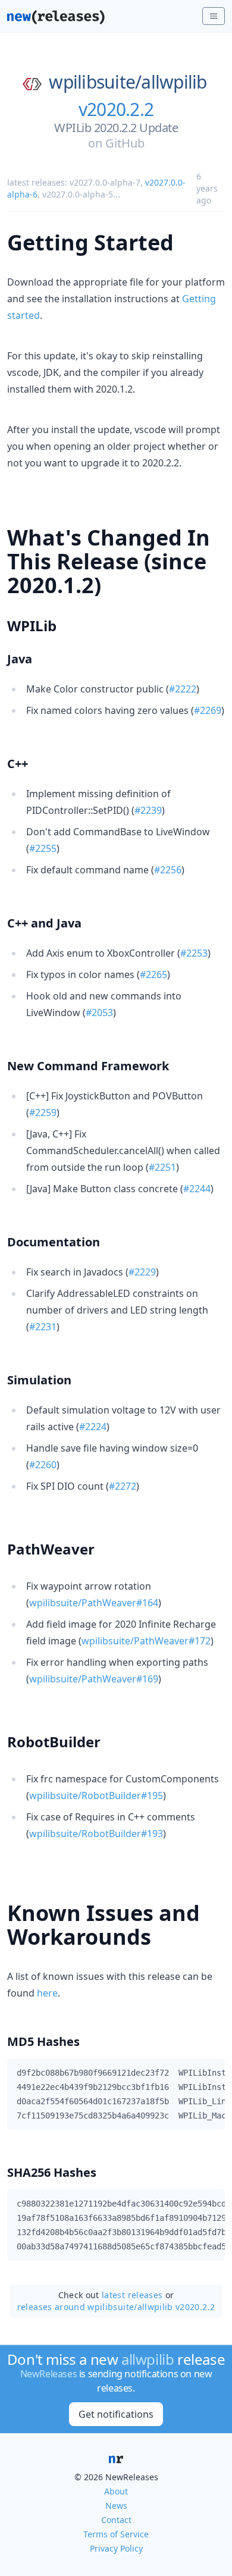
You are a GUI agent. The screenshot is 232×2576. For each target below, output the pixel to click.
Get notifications (116, 2414)
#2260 (43, 1465)
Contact (116, 2520)
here (47, 1993)
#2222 (183, 689)
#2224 (93, 1427)
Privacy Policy (116, 2548)
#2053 (99, 1013)
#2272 (123, 1486)
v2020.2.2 (116, 109)
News (116, 2506)
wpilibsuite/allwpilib (128, 82)
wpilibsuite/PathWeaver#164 (94, 1603)
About (116, 2491)
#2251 (162, 1167)
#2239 (148, 810)
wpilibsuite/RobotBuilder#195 (96, 1795)
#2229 (142, 1272)
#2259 (43, 1112)
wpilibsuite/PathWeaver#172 (146, 1641)
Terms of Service (116, 2534)
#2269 (208, 710)
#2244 (197, 1189)
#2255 (43, 848)
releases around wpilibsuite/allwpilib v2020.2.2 (116, 2307)
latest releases (132, 2295)
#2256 (168, 870)
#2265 (153, 974)
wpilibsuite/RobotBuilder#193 (96, 1834)
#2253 (194, 953)
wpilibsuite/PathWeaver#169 (94, 1679)
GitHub (125, 143)
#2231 (43, 1327)
